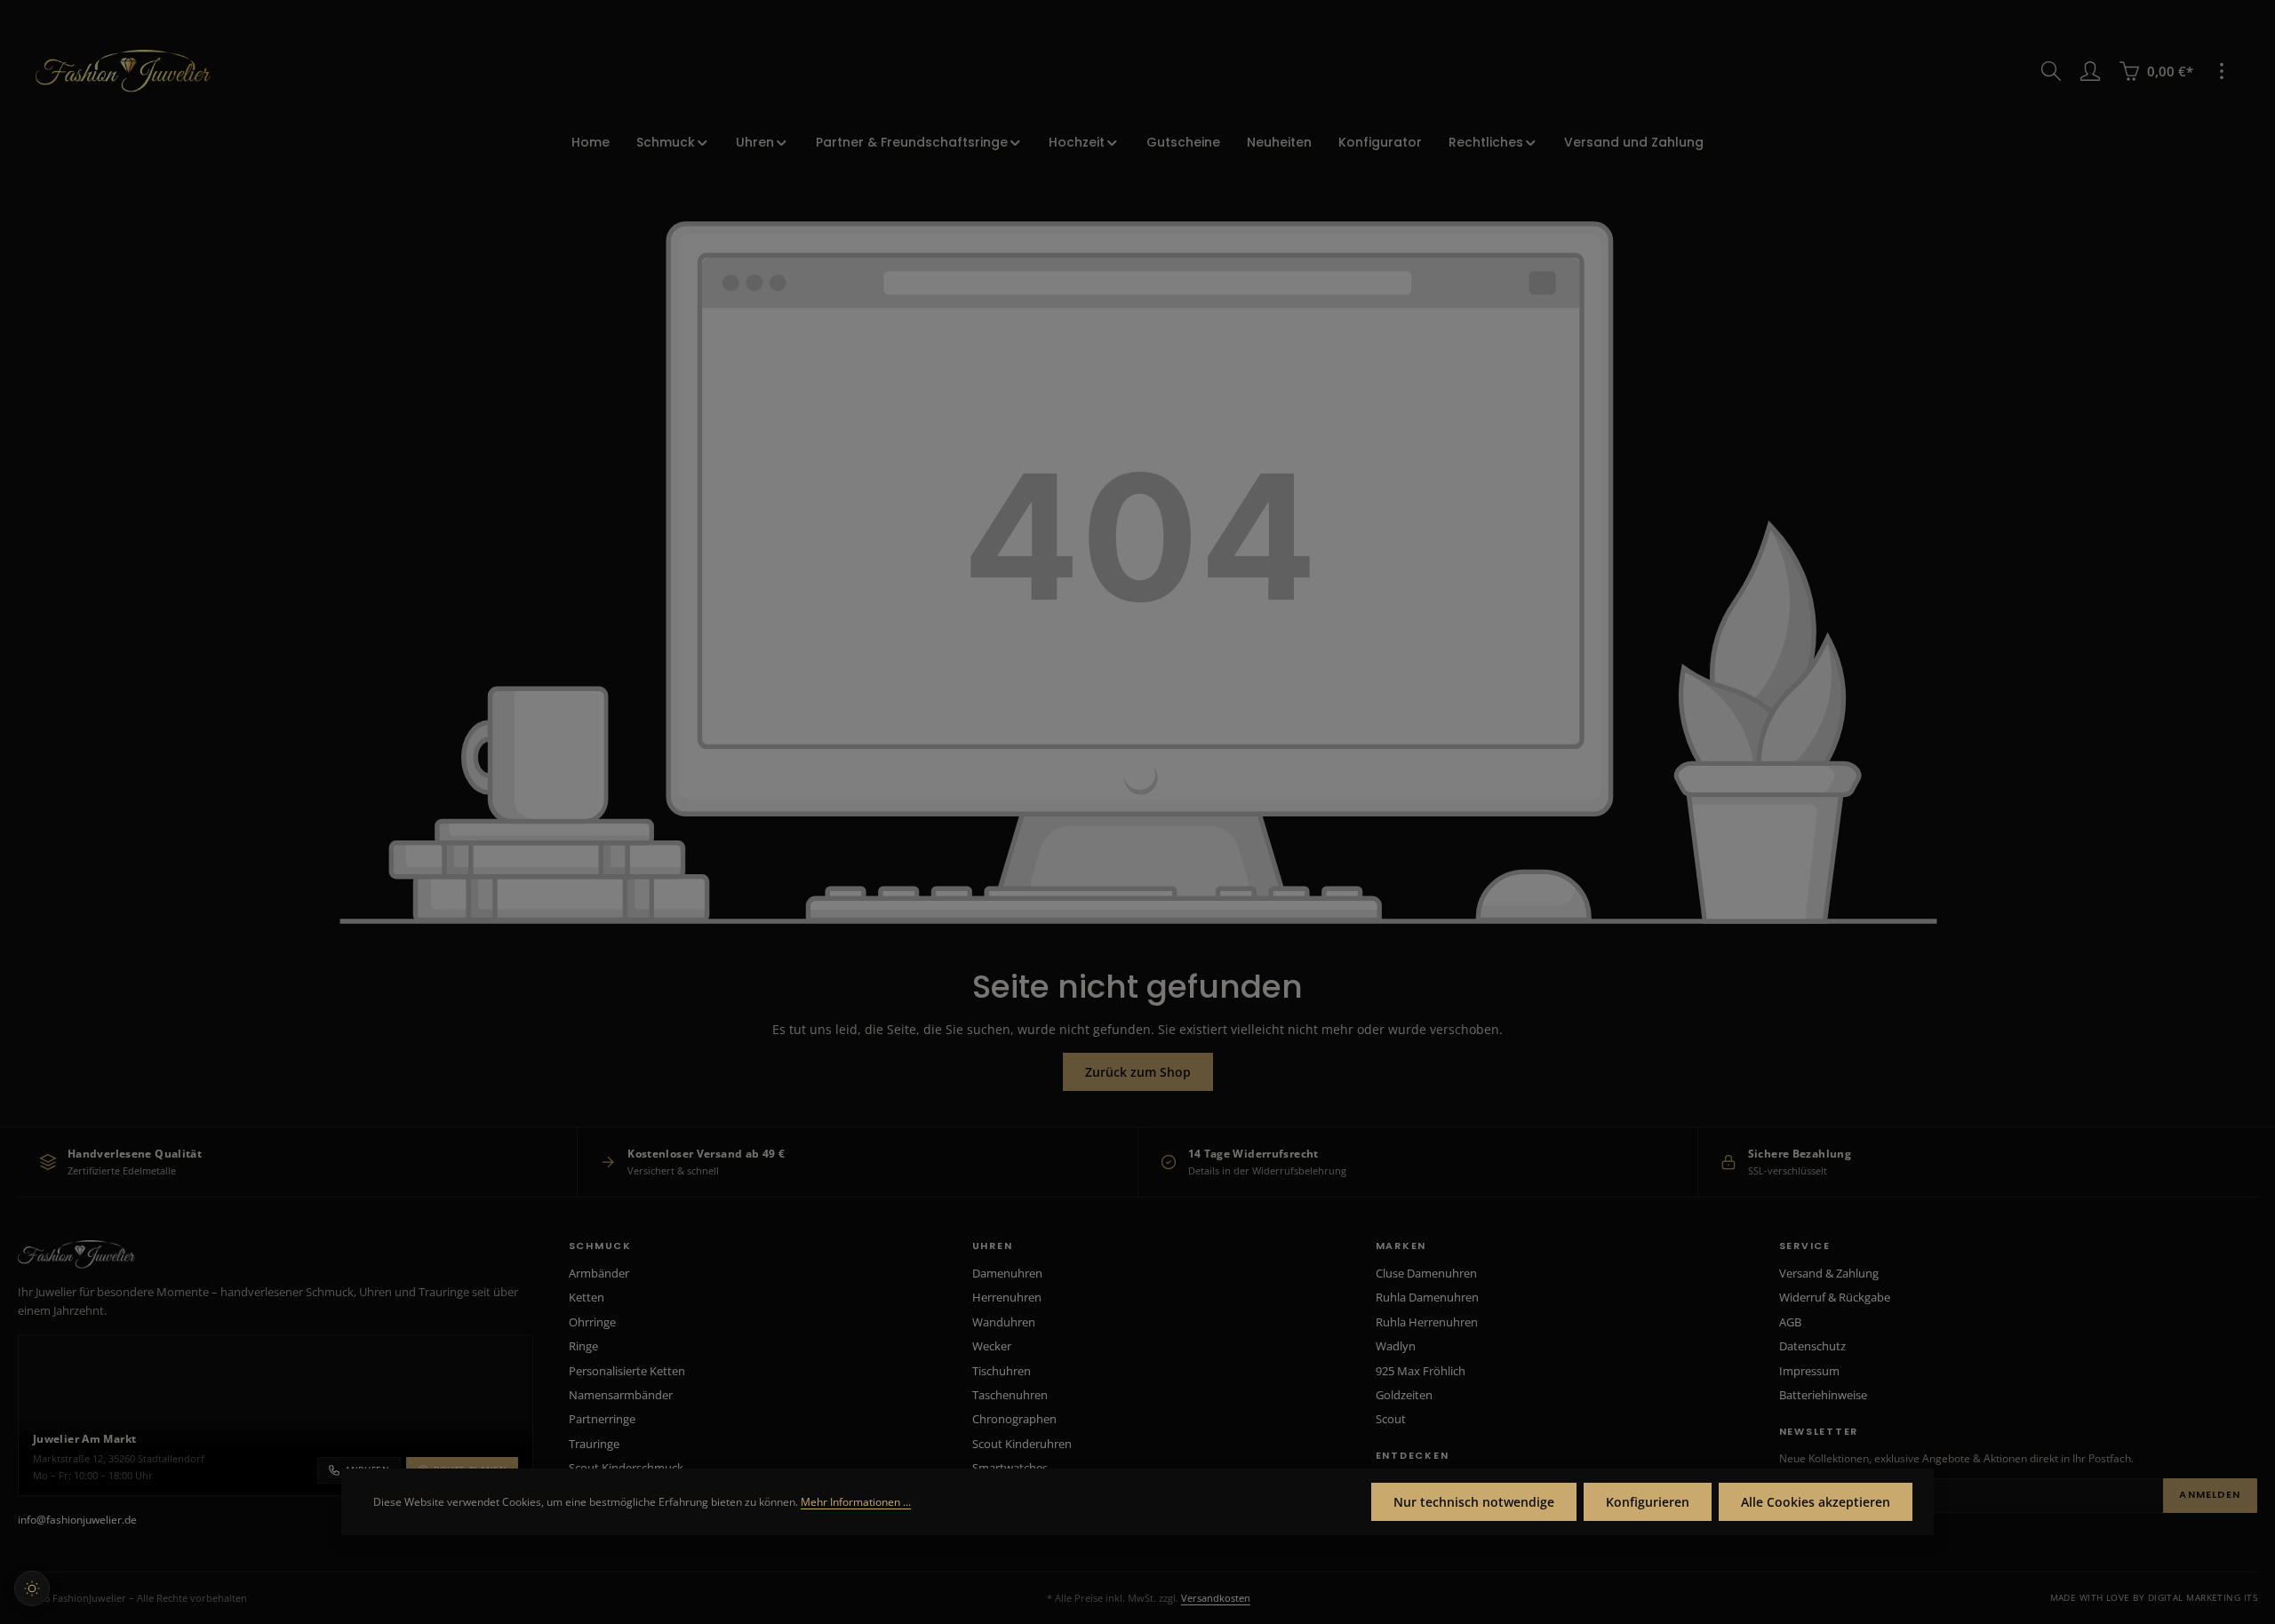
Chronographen (1014, 1419)
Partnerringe (602, 1419)
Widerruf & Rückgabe (1835, 1297)
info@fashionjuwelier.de (77, 1520)
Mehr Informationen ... (856, 1502)
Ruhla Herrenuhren (1427, 1322)
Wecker (992, 1346)
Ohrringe (592, 1322)
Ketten (587, 1297)
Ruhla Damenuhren (1427, 1297)
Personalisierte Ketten (627, 1371)
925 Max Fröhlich (1421, 1371)
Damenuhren (1007, 1273)
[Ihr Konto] (2090, 71)
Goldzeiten (1404, 1395)
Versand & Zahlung (1829, 1273)
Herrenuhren (1007, 1297)
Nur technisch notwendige (1474, 1502)
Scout (1391, 1419)
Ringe (583, 1346)
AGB (1790, 1322)
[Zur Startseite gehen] (123, 71)
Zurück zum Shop (1138, 1072)
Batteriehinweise (1823, 1395)
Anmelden (2210, 1494)
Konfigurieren (1648, 1502)
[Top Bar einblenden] (2222, 71)
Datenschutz (1812, 1346)
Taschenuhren (1010, 1395)
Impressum (1809, 1371)
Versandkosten (1216, 1598)
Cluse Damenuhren (1426, 1273)
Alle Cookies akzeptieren (1816, 1502)
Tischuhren (1002, 1371)
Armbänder (599, 1273)
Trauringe (594, 1444)
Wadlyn (1396, 1346)
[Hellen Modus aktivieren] (32, 1588)
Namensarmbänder (621, 1395)
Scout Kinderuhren (1022, 1444)
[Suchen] (2051, 71)
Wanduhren (1004, 1322)
